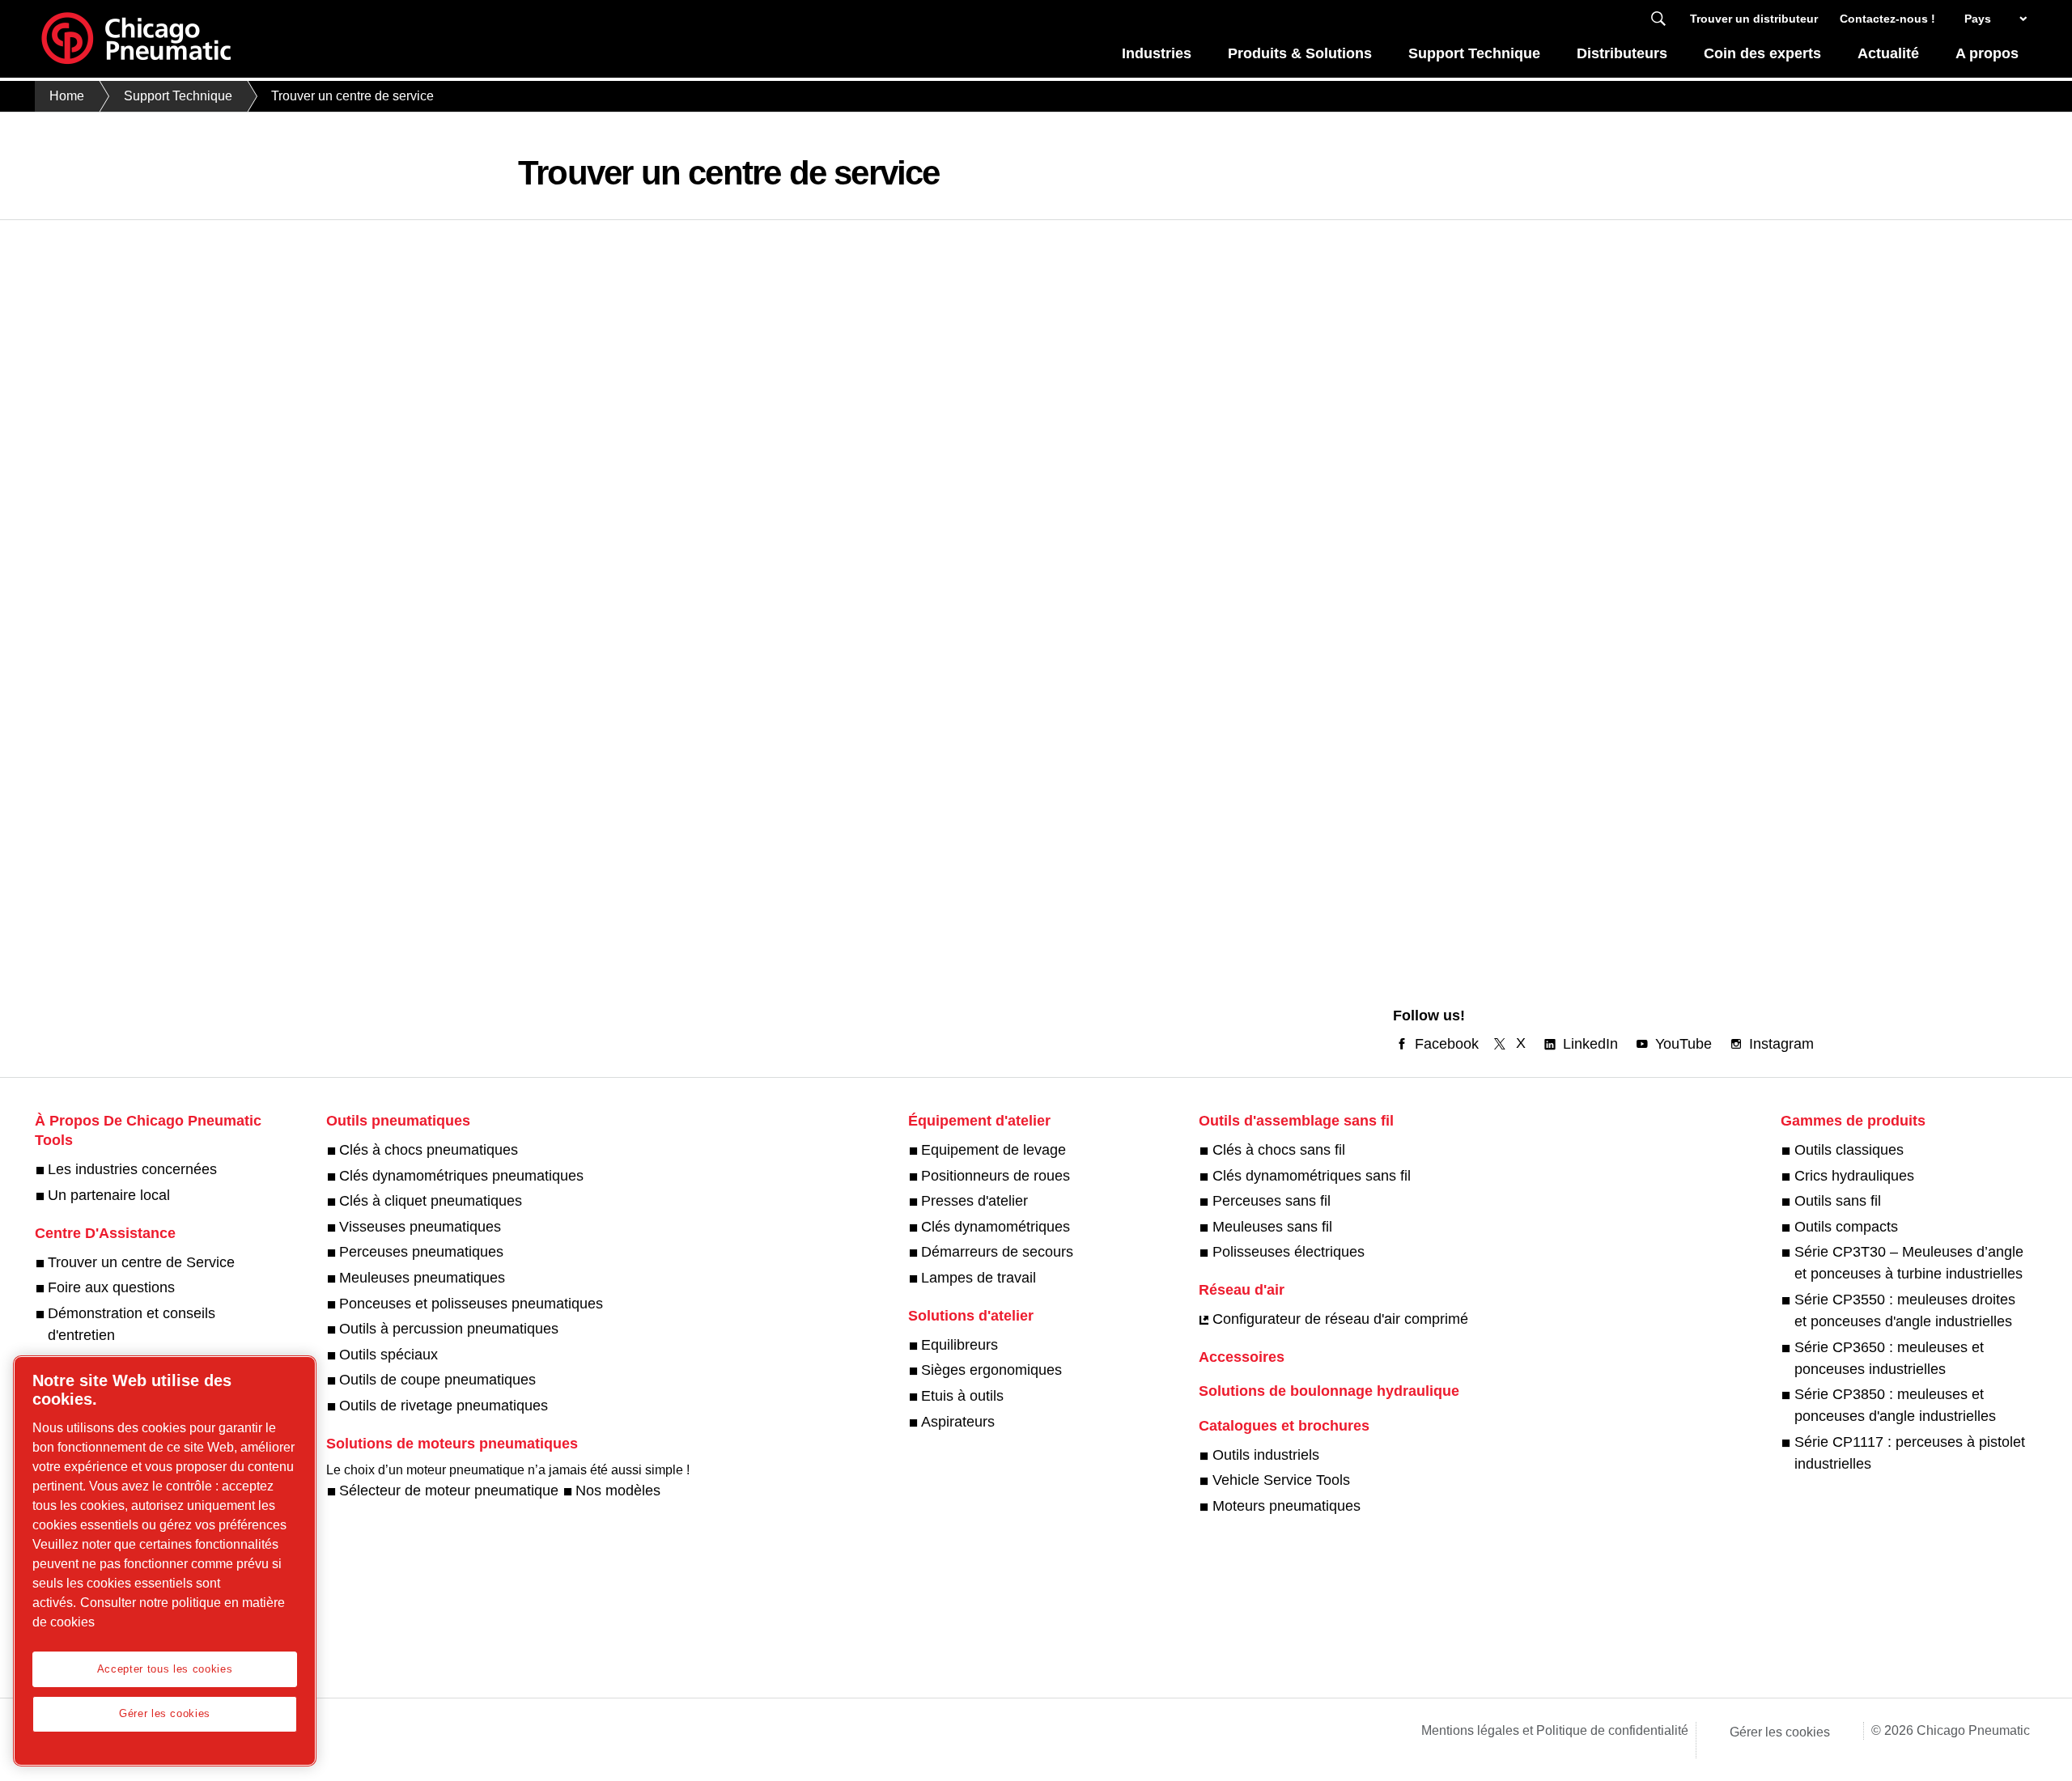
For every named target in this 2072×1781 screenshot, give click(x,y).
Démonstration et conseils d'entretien (132, 1324)
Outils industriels (1265, 1455)
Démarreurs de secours (997, 1252)
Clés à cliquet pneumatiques (431, 1201)
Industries (1157, 53)
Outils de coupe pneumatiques (437, 1380)
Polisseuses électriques (1288, 1252)
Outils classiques (1849, 1150)
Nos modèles (618, 1491)
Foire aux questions (111, 1287)
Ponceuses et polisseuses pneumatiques (471, 1304)
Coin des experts (1762, 53)
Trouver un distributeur (1754, 19)
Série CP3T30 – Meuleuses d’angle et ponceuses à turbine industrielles (1909, 1263)
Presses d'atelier (974, 1201)
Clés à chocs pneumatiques (429, 1150)
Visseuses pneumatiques (420, 1227)
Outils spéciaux (388, 1355)
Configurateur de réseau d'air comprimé (1340, 1319)
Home (67, 96)
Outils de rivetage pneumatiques (444, 1406)
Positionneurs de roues (996, 1176)
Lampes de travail (979, 1278)
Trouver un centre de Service (141, 1262)
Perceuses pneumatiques (421, 1252)
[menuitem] (1157, 58)
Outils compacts (1846, 1227)
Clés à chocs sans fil (1278, 1150)
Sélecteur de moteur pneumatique (449, 1491)
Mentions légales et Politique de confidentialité (1555, 1730)
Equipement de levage (994, 1150)
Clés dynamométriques (996, 1227)
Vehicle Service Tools (1281, 1480)
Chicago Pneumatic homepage (136, 39)
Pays (1978, 19)
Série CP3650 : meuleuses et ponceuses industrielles (1889, 1358)
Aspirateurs (958, 1422)
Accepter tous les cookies (165, 1669)
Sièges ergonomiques (991, 1370)
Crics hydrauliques (1854, 1176)
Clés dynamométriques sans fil (1311, 1176)
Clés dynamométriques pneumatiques (461, 1176)
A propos (1987, 53)
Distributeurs (1622, 53)
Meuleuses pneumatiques (422, 1278)
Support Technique (1474, 53)
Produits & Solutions (1300, 53)
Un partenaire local (109, 1195)
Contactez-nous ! (1887, 19)
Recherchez (1658, 19)
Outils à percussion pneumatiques (449, 1329)
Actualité (1888, 53)
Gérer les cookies (1780, 1732)
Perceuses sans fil (1271, 1201)
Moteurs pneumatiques (1286, 1506)
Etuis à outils (962, 1396)
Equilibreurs (960, 1345)
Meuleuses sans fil (1272, 1227)
